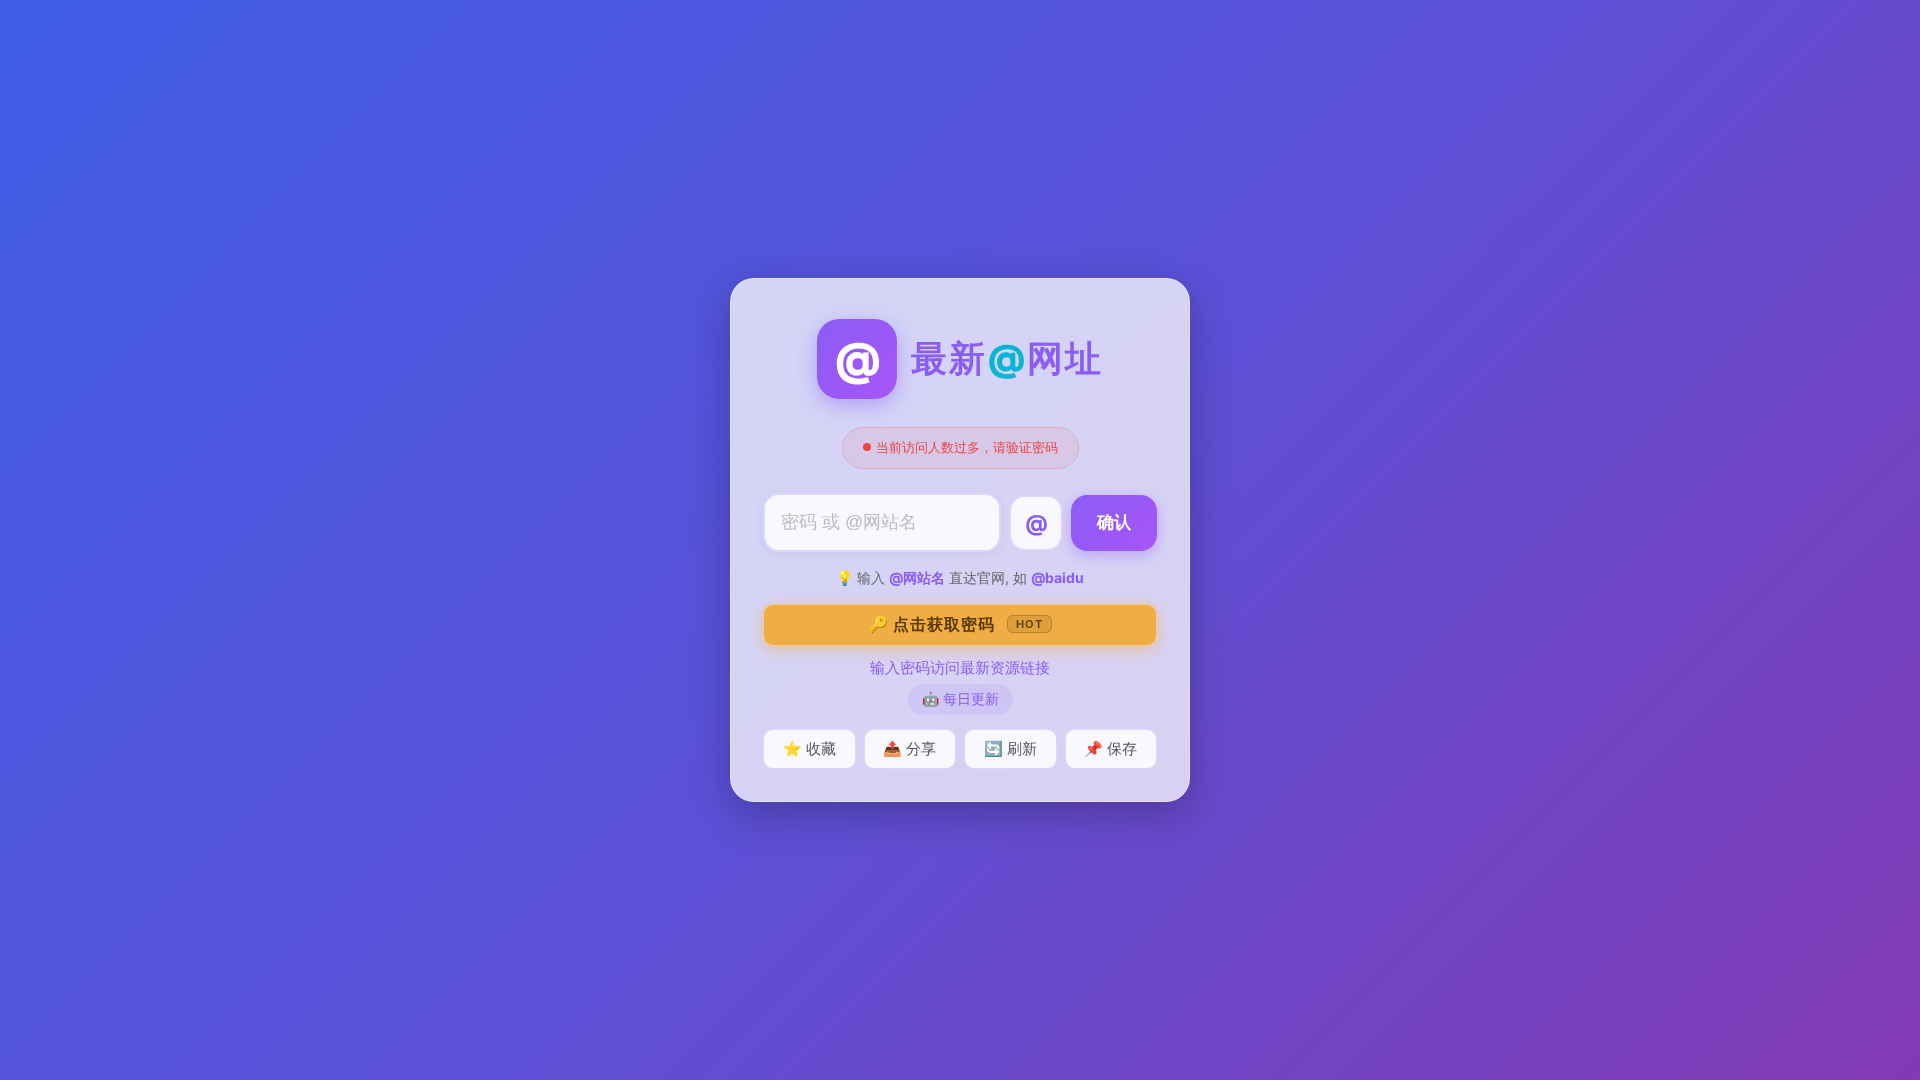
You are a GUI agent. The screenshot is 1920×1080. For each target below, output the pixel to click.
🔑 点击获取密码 (955, 624)
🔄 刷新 (1010, 748)
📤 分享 (909, 748)
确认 (1114, 522)
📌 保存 (1110, 748)
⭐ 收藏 (809, 748)
